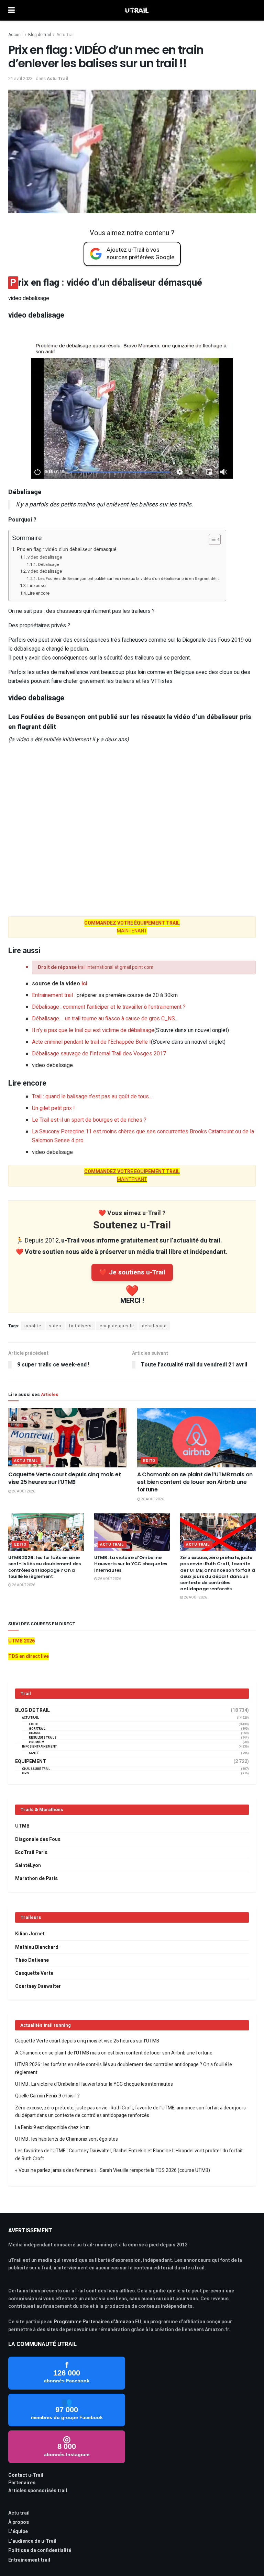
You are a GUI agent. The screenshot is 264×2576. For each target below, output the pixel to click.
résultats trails (43, 1738)
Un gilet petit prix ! (53, 1108)
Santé (34, 1753)
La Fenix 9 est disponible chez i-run (52, 2127)
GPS (25, 1773)
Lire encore (39, 593)
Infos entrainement (39, 1747)
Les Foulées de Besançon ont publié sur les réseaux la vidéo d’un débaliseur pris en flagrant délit (128, 579)
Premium (37, 1742)
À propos (19, 2522)
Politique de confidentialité (40, 2550)
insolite (33, 1326)
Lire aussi (37, 586)
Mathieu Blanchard (37, 1947)
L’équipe (18, 2532)
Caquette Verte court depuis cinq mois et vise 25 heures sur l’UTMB (64, 1478)
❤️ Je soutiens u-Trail (132, 1272)
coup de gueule (117, 1326)
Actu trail (19, 2513)
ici (84, 984)
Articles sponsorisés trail (38, 2491)
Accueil (15, 35)
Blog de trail (40, 35)
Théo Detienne (32, 1960)
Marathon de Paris (36, 1879)
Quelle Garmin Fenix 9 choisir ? (47, 2096)
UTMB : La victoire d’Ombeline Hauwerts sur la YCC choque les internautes (131, 1564)
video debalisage (45, 557)
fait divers (80, 1326)
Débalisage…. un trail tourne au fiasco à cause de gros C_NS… (105, 1019)
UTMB (22, 1826)
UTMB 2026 (21, 1641)
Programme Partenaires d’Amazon (94, 2322)
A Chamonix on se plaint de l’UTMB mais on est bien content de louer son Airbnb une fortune (195, 1482)
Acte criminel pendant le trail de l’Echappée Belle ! (129, 1042)
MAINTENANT (132, 931)
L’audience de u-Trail (32, 2541)
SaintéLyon (28, 1865)
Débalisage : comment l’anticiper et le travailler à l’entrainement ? (109, 1007)
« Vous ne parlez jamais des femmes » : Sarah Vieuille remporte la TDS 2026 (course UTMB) (113, 2170)
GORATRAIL (37, 1729)
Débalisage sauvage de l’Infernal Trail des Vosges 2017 (99, 1054)
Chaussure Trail (36, 1769)
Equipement (31, 1762)
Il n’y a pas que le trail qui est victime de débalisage (130, 1030)
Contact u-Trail (26, 2475)
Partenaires (22, 2483)
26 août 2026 (23, 1491)
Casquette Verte (34, 1973)
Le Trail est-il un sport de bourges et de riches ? (89, 1120)
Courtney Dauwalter (38, 1986)
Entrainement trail (52, 995)
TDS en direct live (29, 1656)
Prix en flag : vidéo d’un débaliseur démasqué (67, 549)
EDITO (149, 1461)
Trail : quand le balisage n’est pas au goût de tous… (92, 1097)
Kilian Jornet (30, 1934)
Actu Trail (65, 35)
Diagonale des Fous (38, 1839)
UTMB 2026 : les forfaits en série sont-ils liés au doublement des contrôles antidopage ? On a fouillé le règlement (45, 1567)
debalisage (154, 1326)
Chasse (35, 1733)
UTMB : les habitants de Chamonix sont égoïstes (67, 2139)
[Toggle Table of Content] (211, 539)
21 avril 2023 (20, 78)
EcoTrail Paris (31, 1852)
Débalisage (48, 565)
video (55, 1326)
